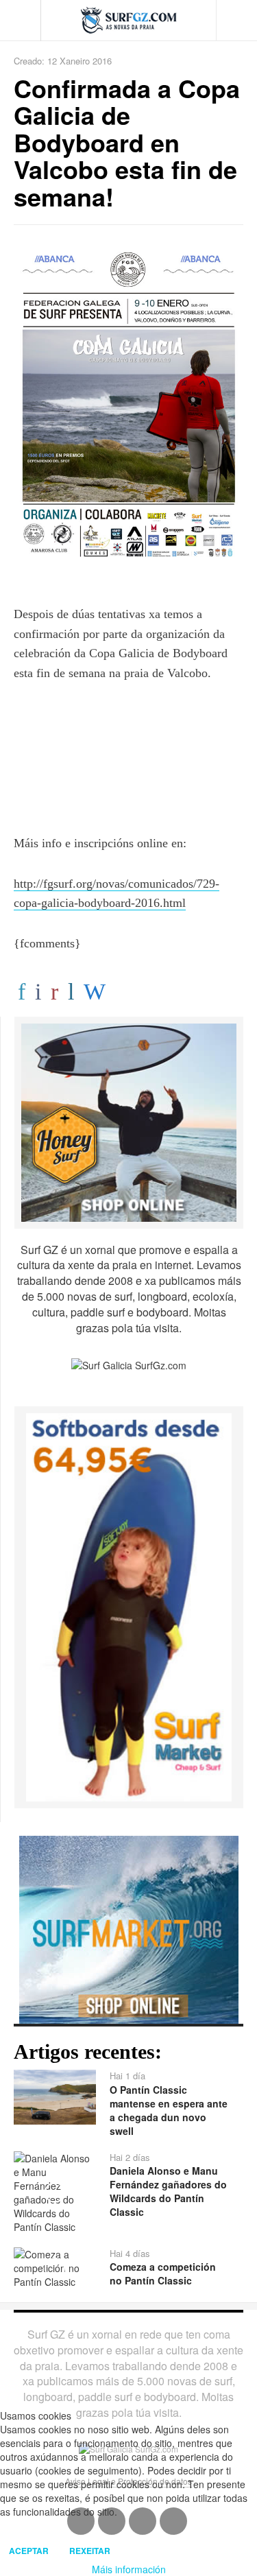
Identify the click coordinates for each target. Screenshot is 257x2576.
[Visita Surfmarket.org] (129, 1928)
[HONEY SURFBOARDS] (129, 1121)
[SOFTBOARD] (129, 1606)
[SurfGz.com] (129, 20)
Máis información (129, 2569)
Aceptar (29, 2551)
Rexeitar (90, 2551)
